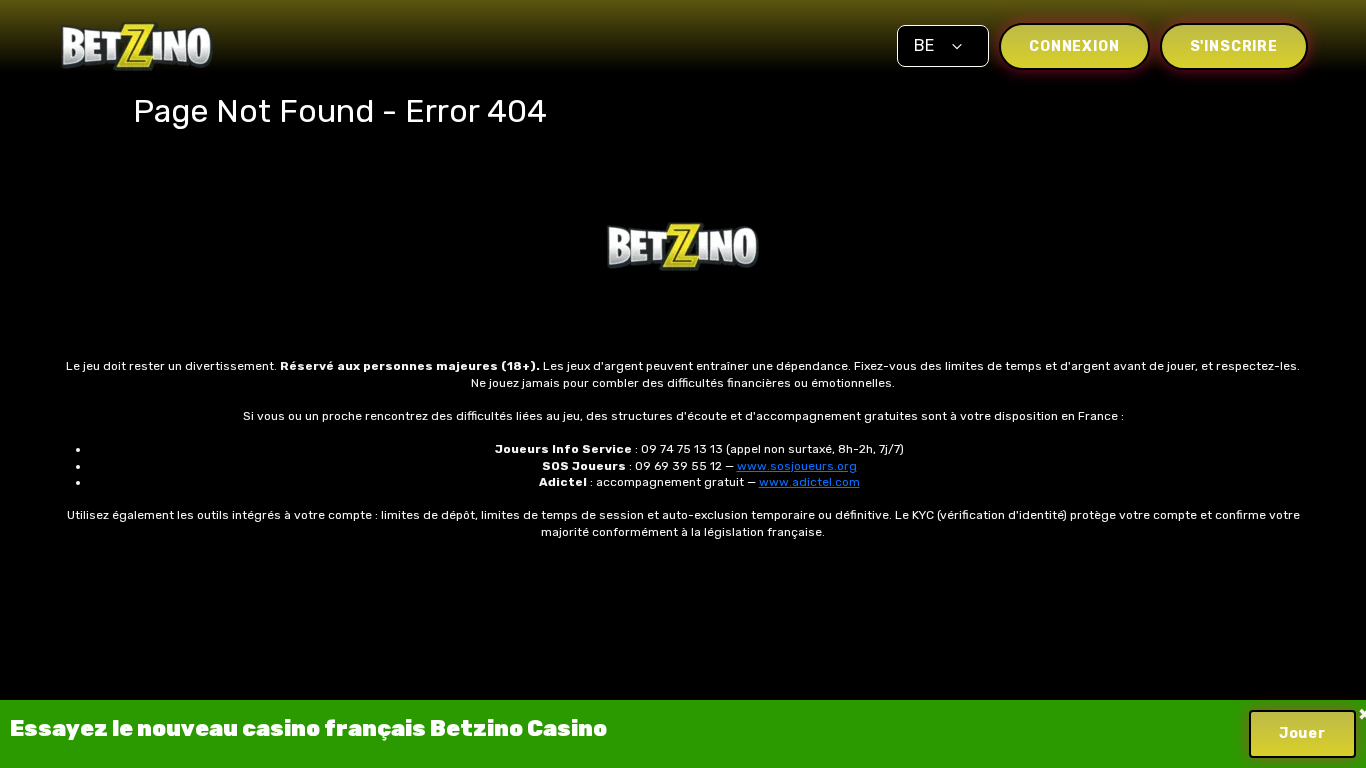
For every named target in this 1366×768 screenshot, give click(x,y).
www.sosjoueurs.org (797, 466)
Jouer (1302, 733)
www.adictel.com (809, 482)
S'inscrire (1234, 46)
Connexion (1074, 46)
